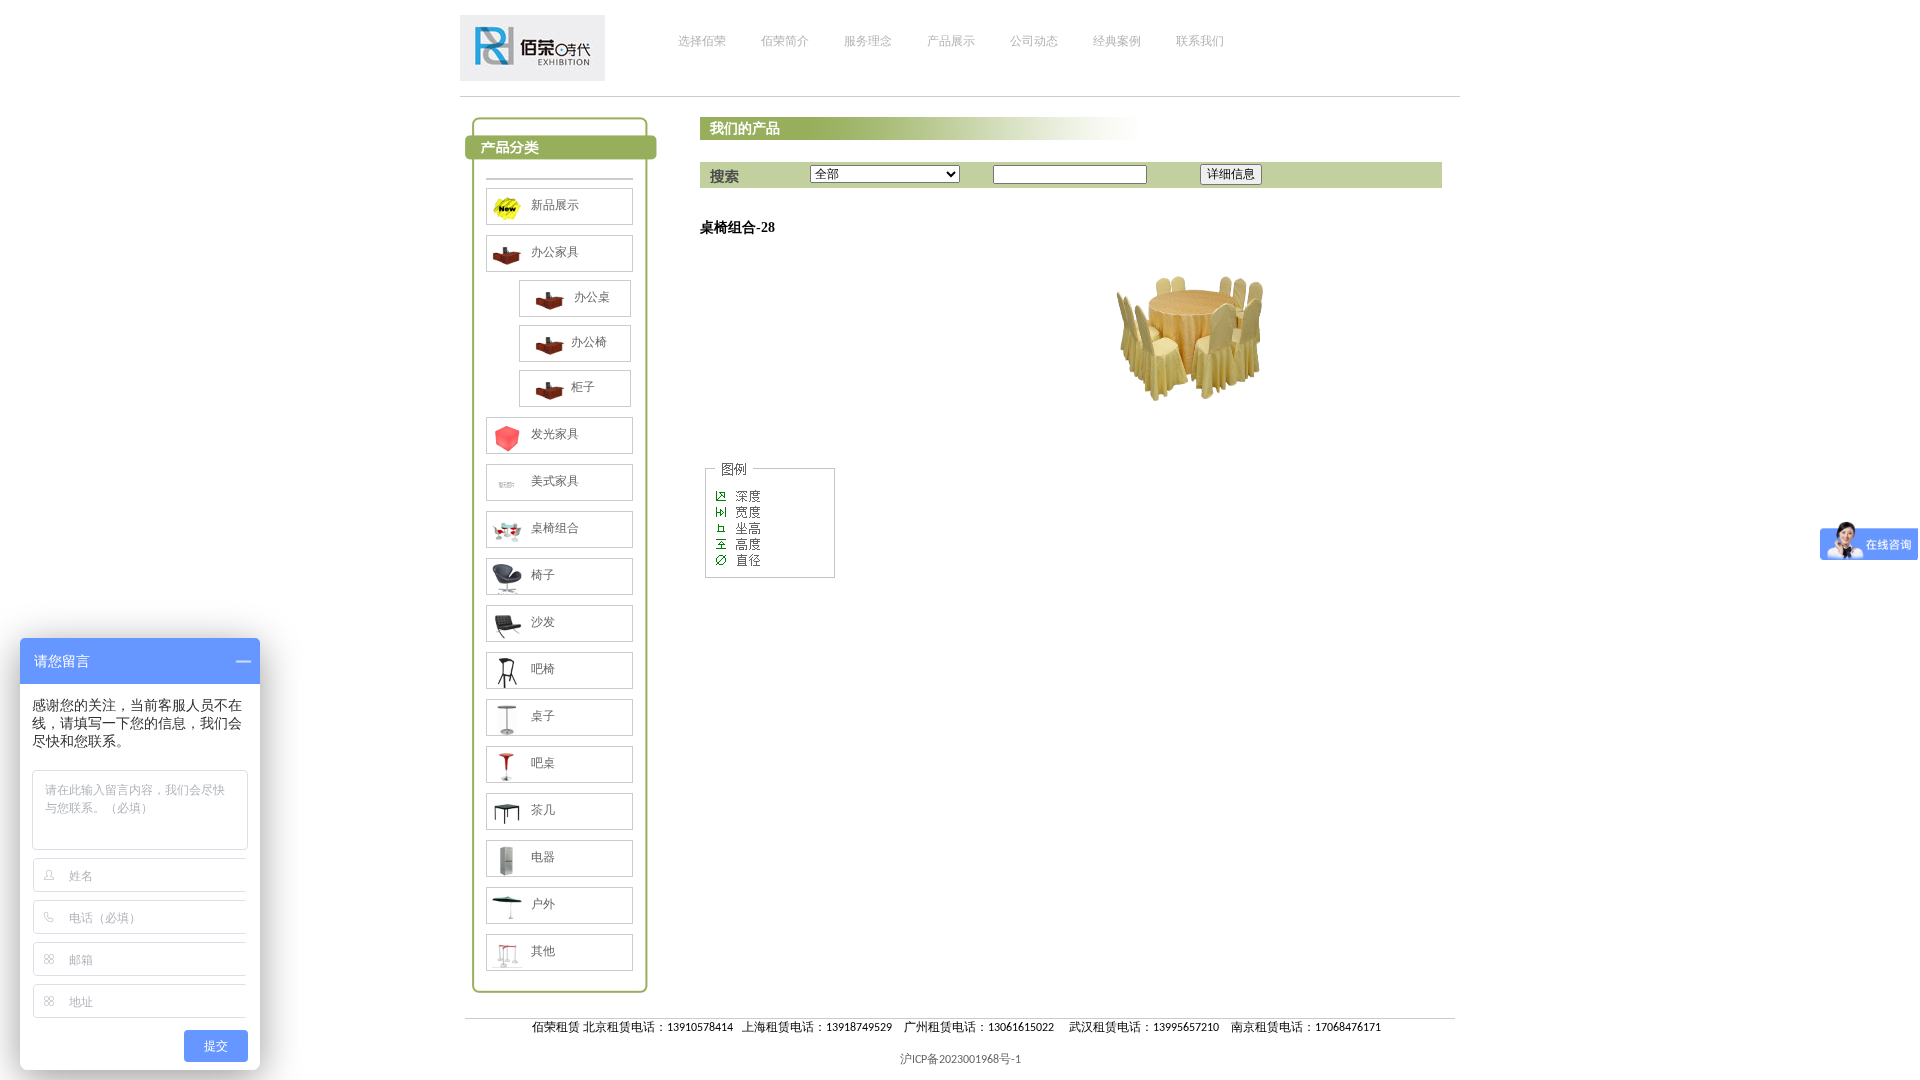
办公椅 (589, 342)
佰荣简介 (785, 41)
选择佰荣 (702, 41)
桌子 (541, 716)
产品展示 (951, 41)
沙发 (541, 622)
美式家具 (553, 481)
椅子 (541, 575)
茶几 (541, 810)
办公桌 (590, 297)
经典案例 (1117, 41)
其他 (541, 951)
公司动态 (1034, 41)
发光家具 (553, 434)
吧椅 (541, 669)
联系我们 (1200, 41)
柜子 (583, 387)
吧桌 (541, 763)
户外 (541, 904)
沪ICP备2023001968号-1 (960, 1060)
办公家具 (553, 252)
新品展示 (553, 205)
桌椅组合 (553, 528)
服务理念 (868, 41)
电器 (541, 857)
